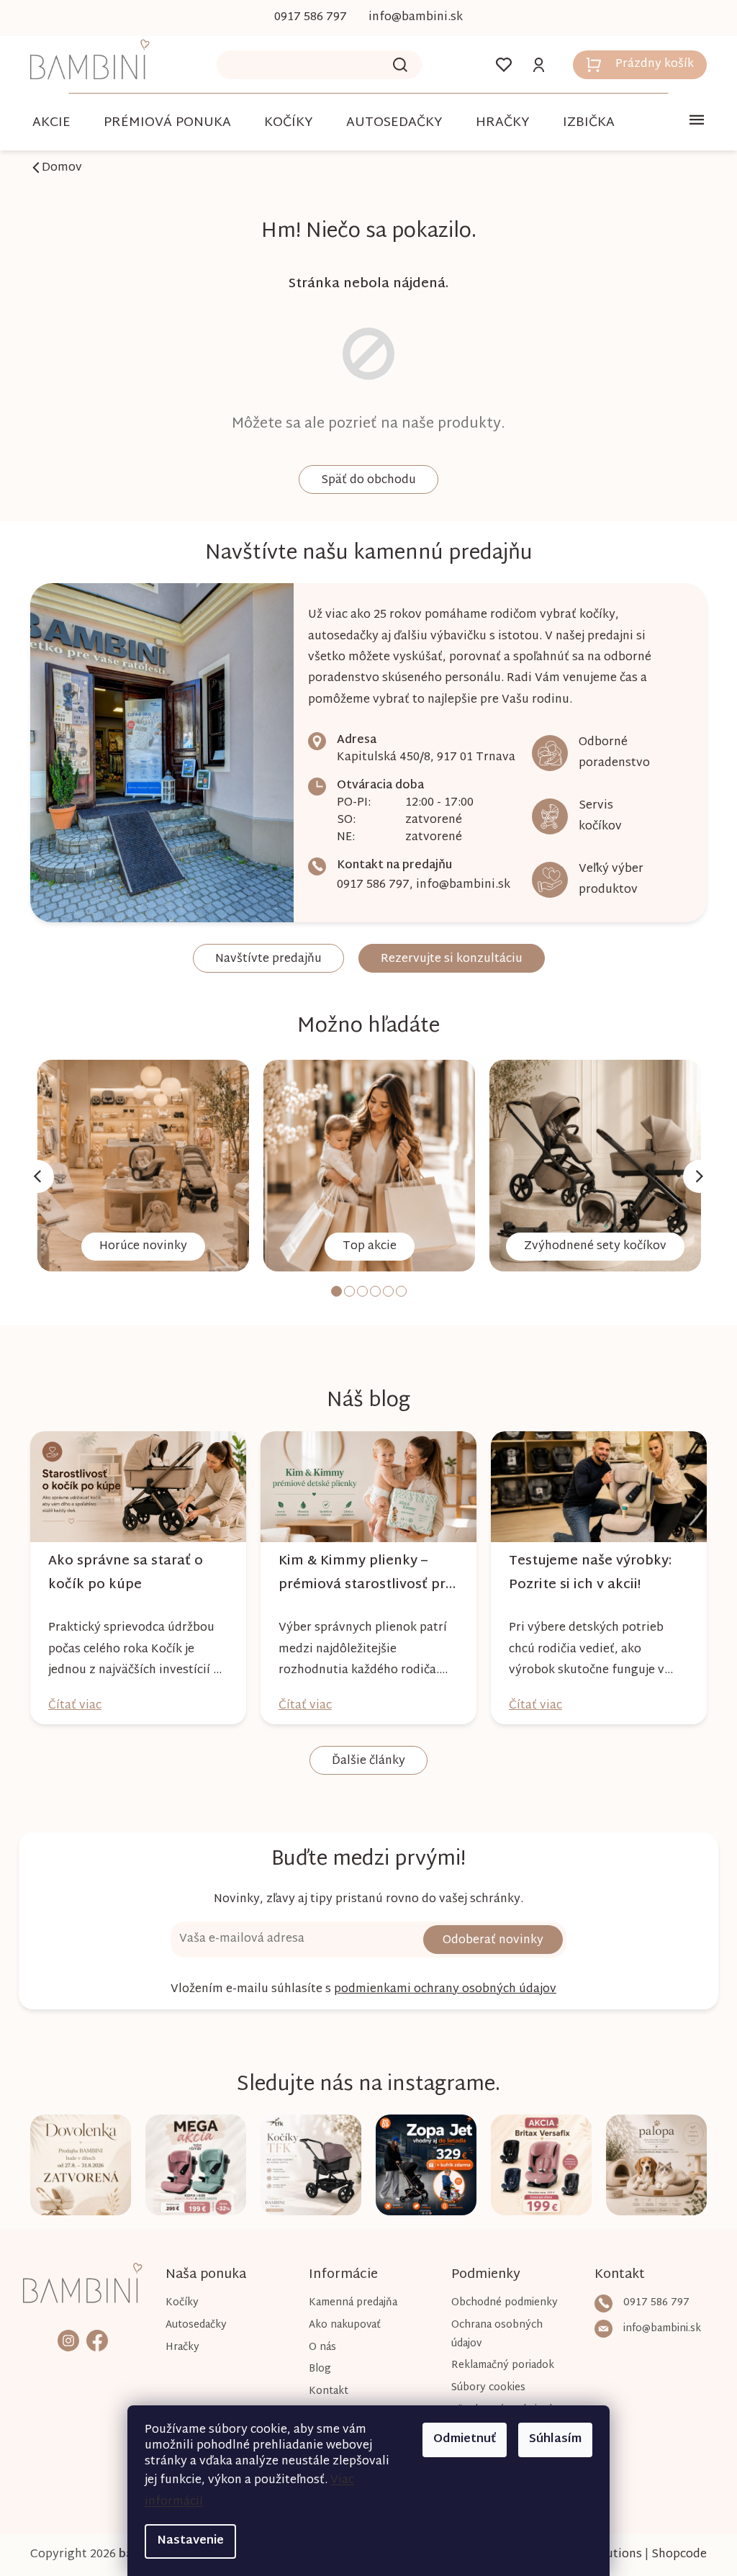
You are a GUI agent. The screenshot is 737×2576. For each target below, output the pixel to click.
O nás (318, 2347)
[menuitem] (46, 123)
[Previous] (32, 1176)
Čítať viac (70, 1706)
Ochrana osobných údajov (490, 2334)
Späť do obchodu (363, 481)
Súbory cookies (482, 2388)
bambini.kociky (68, 2339)
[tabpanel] (138, 1166)
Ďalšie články (363, 1761)
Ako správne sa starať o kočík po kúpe (121, 1573)
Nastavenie (185, 2541)
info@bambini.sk (458, 885)
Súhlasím (550, 2440)
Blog (316, 2369)
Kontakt (324, 2391)
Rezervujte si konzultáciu (446, 959)
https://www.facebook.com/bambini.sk (96, 2339)
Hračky (180, 2347)
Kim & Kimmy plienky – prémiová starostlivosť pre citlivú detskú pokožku (360, 1573)
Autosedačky (194, 2325)
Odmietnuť (460, 2440)
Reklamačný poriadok (496, 2365)
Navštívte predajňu (263, 959)
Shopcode (674, 2555)
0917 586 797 (368, 885)
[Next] (695, 1176)
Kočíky (180, 2303)
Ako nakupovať (340, 2325)
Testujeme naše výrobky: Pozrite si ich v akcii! (584, 1573)
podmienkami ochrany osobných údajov (440, 1990)
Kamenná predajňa (349, 2303)
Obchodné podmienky (498, 2303)
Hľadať (395, 65)
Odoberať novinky (488, 1941)
